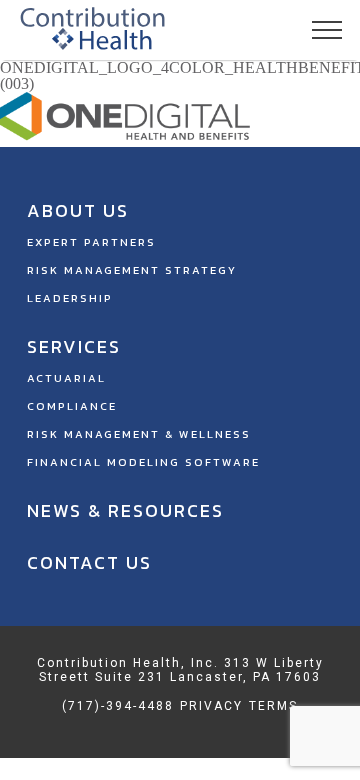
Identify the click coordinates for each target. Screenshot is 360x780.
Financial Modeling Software (143, 462)
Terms (273, 706)
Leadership (70, 298)
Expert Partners (91, 242)
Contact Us (89, 562)
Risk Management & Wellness (139, 434)
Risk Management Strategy (132, 270)
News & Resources (125, 510)
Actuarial (66, 378)
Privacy (211, 706)
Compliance (72, 406)
